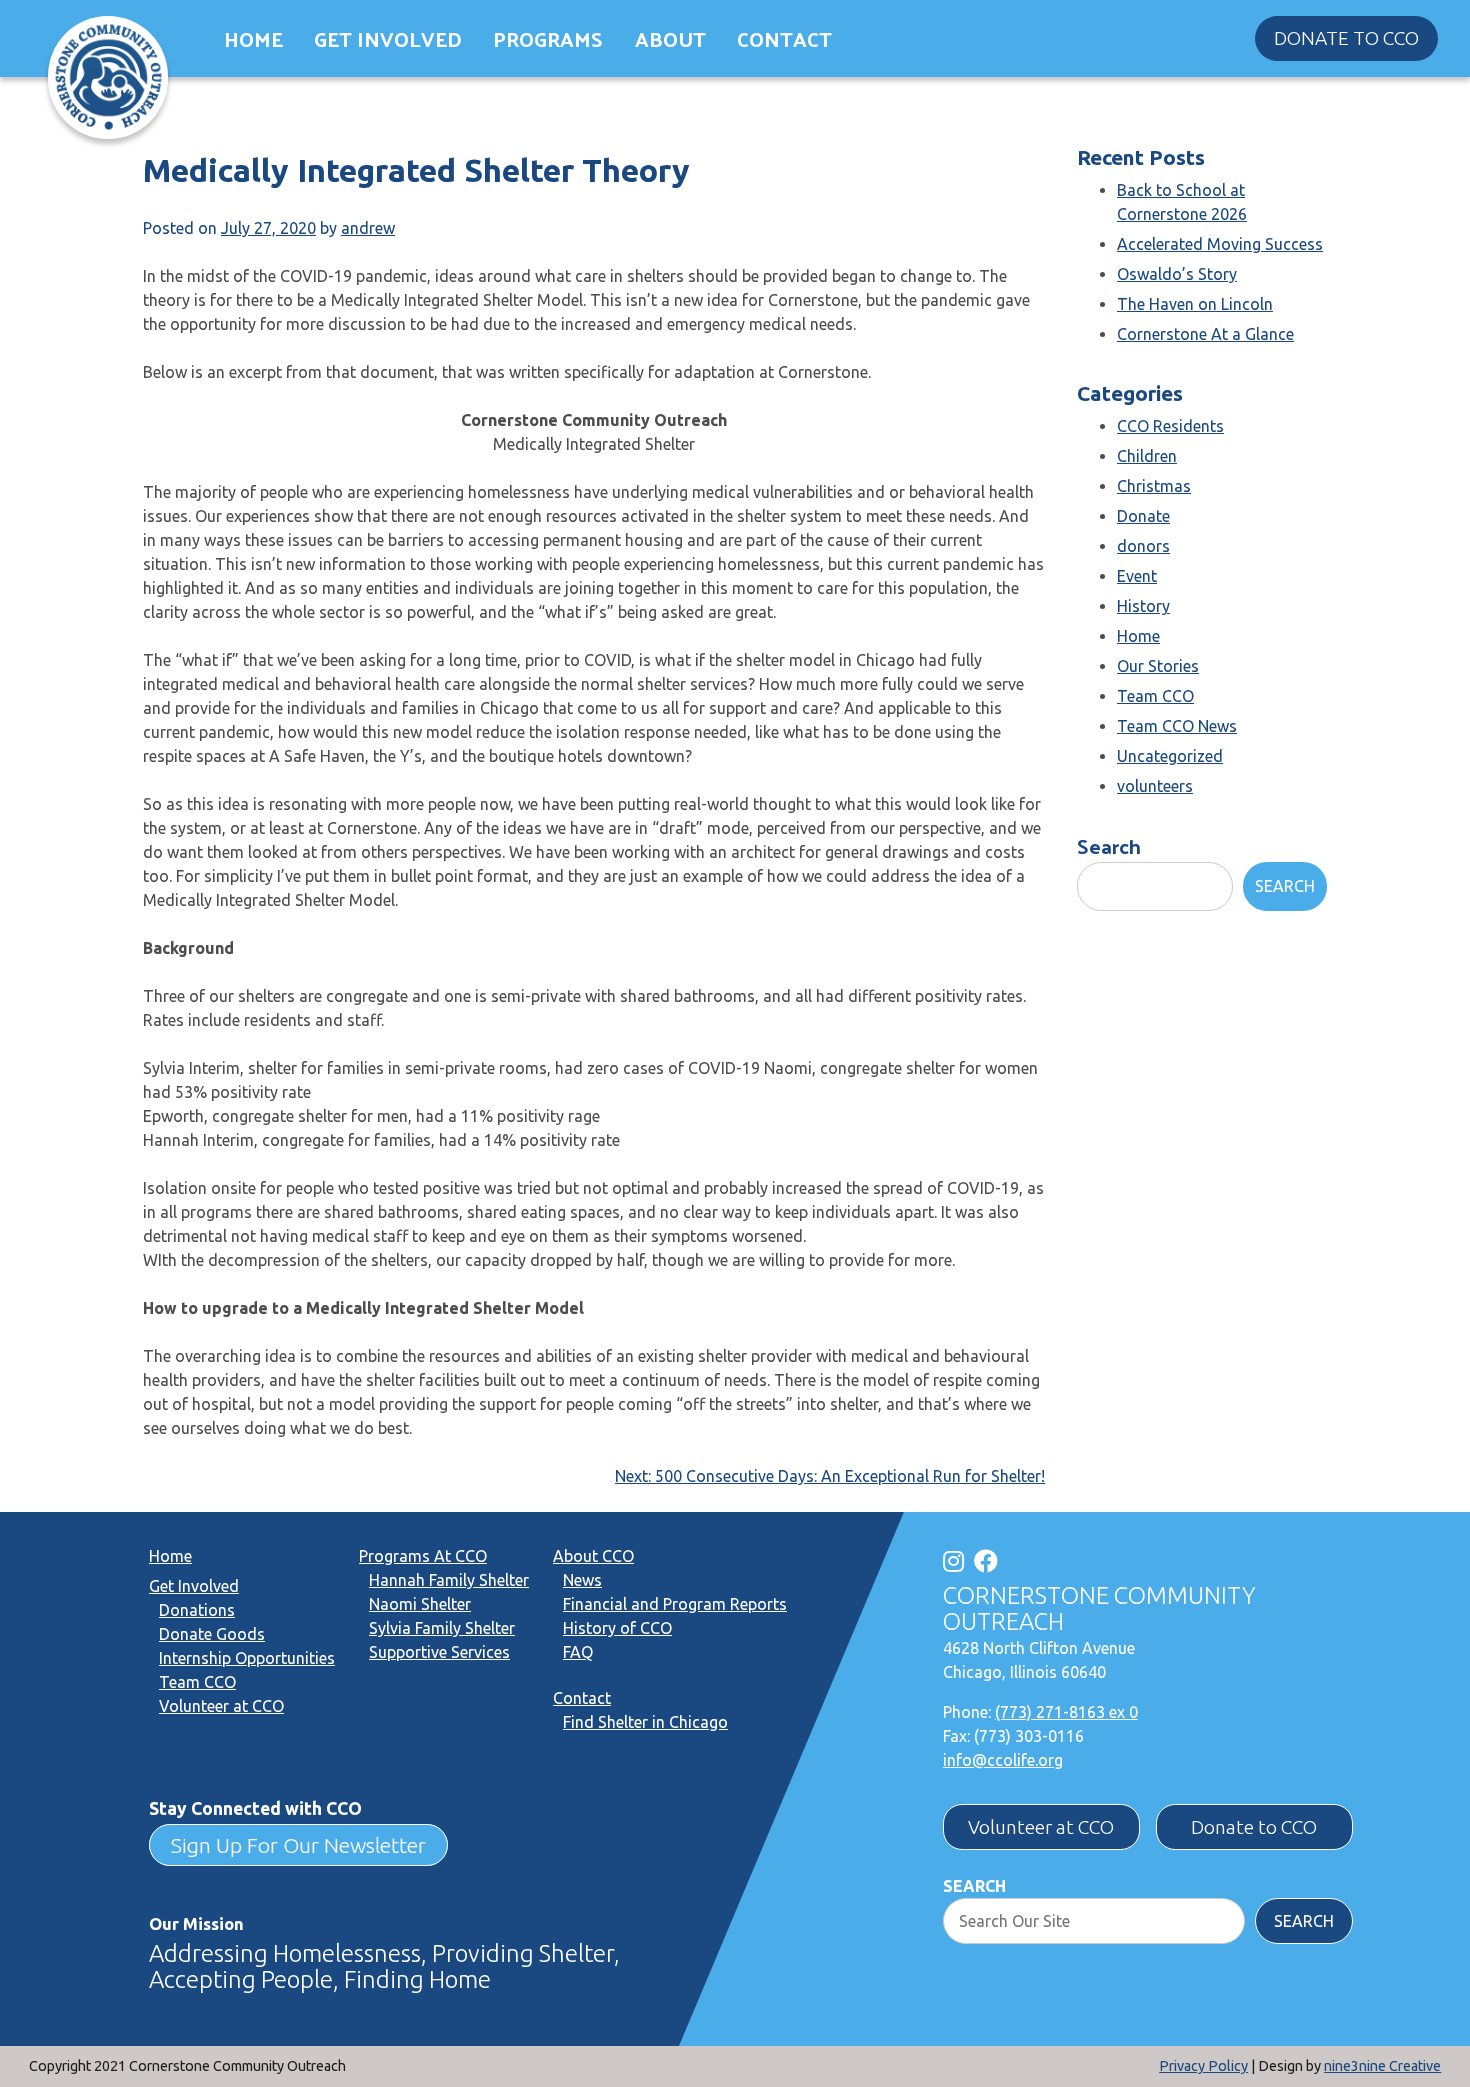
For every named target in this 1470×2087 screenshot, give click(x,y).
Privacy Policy (1203, 2066)
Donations (197, 1610)
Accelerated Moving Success (1220, 244)
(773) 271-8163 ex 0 (1066, 1712)
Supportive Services (439, 1652)
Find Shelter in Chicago (645, 1722)
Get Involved (388, 38)
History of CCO (617, 1628)
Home (253, 38)
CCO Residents (1170, 426)
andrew (368, 228)
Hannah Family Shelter (449, 1580)
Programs (548, 38)
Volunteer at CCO (221, 1706)
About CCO (593, 1556)
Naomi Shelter (420, 1604)
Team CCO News (1177, 726)
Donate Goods (212, 1634)
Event (1137, 576)
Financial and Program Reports (675, 1604)
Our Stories (1158, 666)
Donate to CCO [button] (1346, 38)
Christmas (1154, 486)
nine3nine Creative (1382, 2066)
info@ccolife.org (1003, 1760)
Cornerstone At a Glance (1205, 334)
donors (1143, 546)
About (670, 38)
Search (1109, 845)
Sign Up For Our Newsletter (298, 1845)
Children (1147, 456)
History (1143, 606)
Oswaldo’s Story (1177, 274)
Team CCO (1155, 696)
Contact (784, 38)
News (582, 1580)
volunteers (1155, 786)
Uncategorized (1170, 756)
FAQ (578, 1652)
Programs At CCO (423, 1556)
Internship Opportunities (247, 1658)
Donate (1143, 516)
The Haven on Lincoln (1195, 304)
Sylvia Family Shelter (442, 1628)
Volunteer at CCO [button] (1041, 1827)
